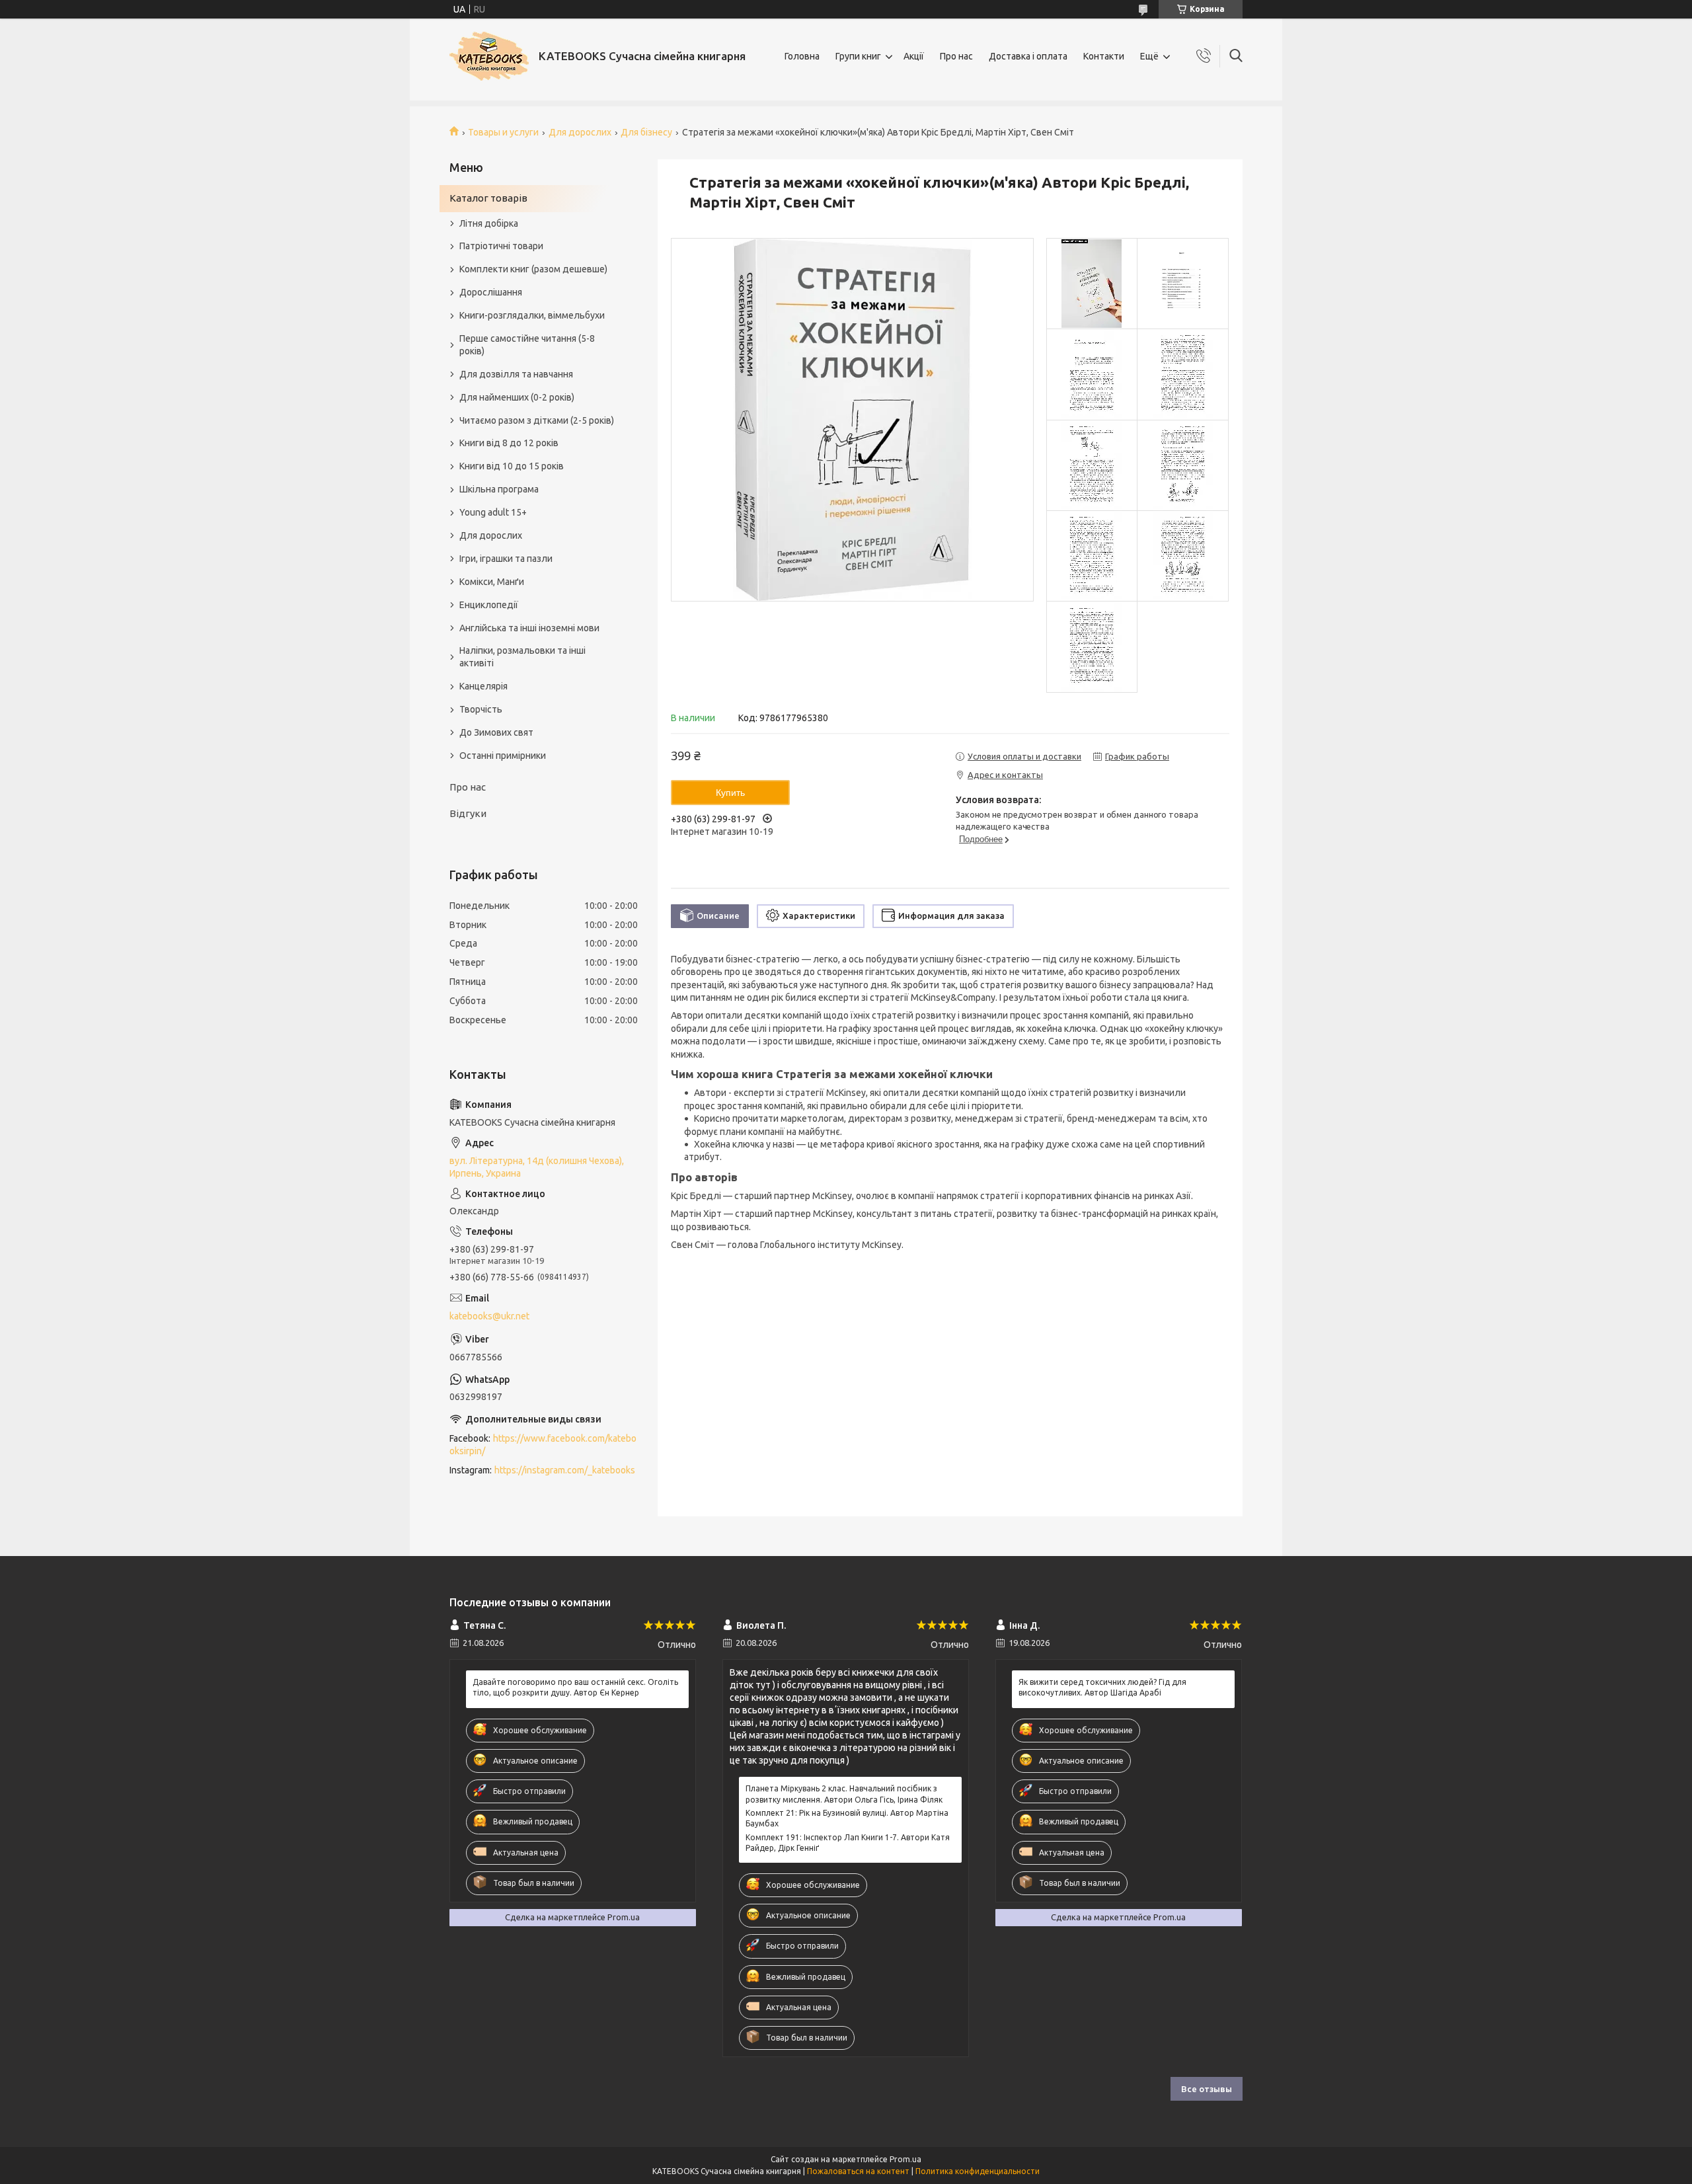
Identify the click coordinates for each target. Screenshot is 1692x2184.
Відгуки (468, 813)
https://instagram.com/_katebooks (565, 1470)
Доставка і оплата (1028, 56)
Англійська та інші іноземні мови (529, 628)
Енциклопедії (489, 605)
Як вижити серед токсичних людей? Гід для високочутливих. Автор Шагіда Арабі (1102, 1687)
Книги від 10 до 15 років (512, 466)
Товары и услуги (503, 132)
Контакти (1104, 56)
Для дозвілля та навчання (516, 374)
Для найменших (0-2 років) (517, 397)
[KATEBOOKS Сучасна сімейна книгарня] (489, 56)
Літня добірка (489, 223)
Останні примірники (503, 756)
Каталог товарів (488, 198)
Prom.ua (905, 2159)
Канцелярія (483, 686)
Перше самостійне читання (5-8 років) (527, 345)
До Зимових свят (496, 732)
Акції (914, 56)
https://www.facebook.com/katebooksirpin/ (543, 1445)
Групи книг (858, 56)
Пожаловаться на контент (858, 2171)
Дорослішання (491, 292)
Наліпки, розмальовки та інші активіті (522, 657)
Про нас (956, 56)
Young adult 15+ (493, 512)
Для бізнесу (646, 132)
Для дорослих (580, 132)
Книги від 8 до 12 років (509, 443)
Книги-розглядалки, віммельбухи (532, 315)
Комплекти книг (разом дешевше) (533, 269)
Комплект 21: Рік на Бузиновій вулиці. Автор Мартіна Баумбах (847, 1818)
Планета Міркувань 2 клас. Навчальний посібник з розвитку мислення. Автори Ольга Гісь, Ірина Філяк (844, 1794)
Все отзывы (1207, 2089)
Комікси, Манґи (492, 582)
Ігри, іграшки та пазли (506, 559)
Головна (802, 56)
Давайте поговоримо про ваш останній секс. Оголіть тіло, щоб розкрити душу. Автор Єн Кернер (575, 1687)
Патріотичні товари (501, 246)
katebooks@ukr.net (489, 1316)
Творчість (481, 709)
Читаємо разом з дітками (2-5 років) (537, 420)
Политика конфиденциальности (978, 2171)
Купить (730, 793)
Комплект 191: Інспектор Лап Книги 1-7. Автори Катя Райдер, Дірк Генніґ (848, 1843)
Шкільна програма (499, 489)
